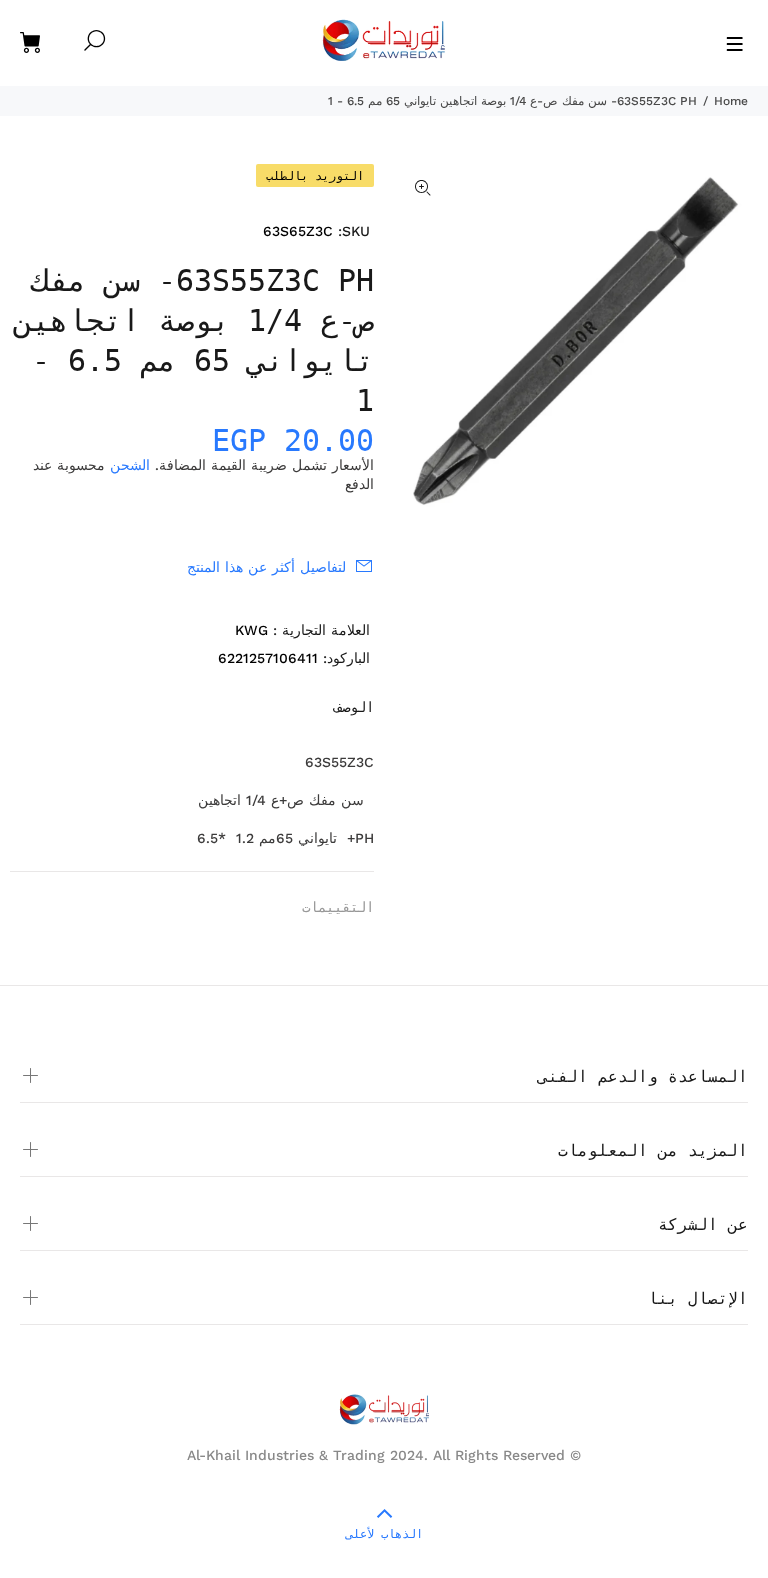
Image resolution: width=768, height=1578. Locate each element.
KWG (251, 630)
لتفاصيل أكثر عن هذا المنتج (266, 567)
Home (731, 101)
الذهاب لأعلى (384, 1534)
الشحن (130, 465)
